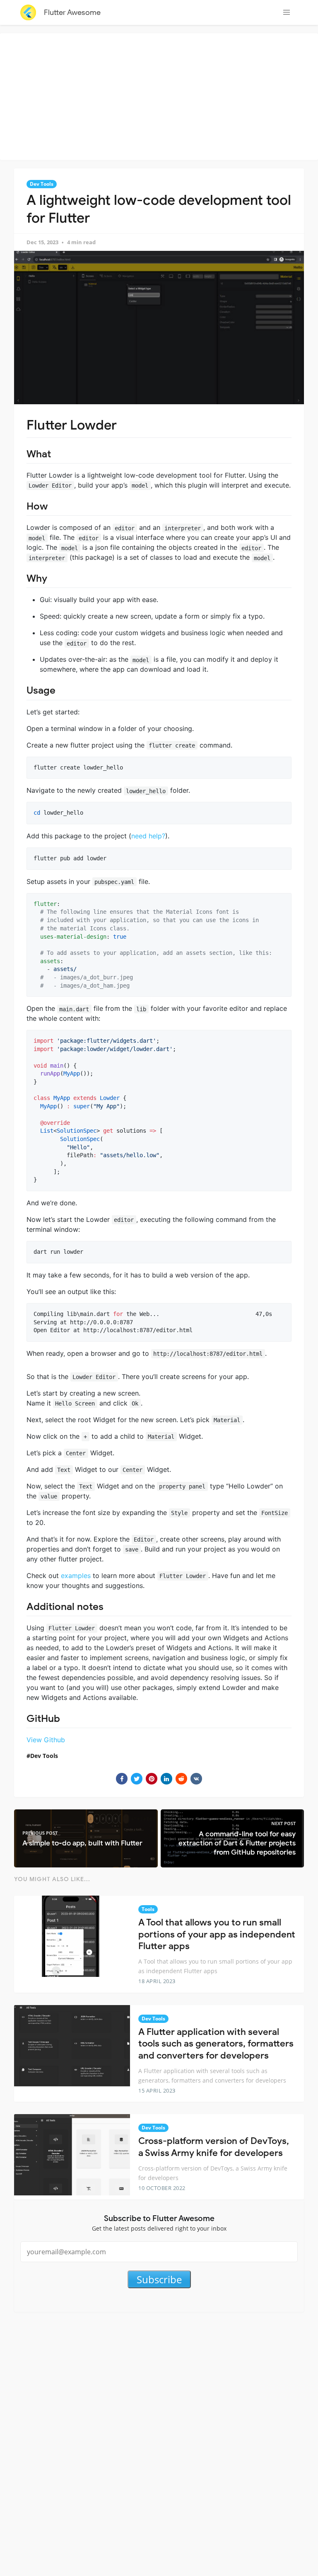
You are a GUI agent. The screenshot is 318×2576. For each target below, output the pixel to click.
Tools (148, 1909)
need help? (148, 836)
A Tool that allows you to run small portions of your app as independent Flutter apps (217, 1934)
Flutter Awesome (72, 12)
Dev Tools (42, 184)
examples (76, 1576)
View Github (46, 1740)
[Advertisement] (161, 95)
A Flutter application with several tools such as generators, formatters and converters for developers (216, 2044)
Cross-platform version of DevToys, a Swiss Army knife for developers (214, 2147)
